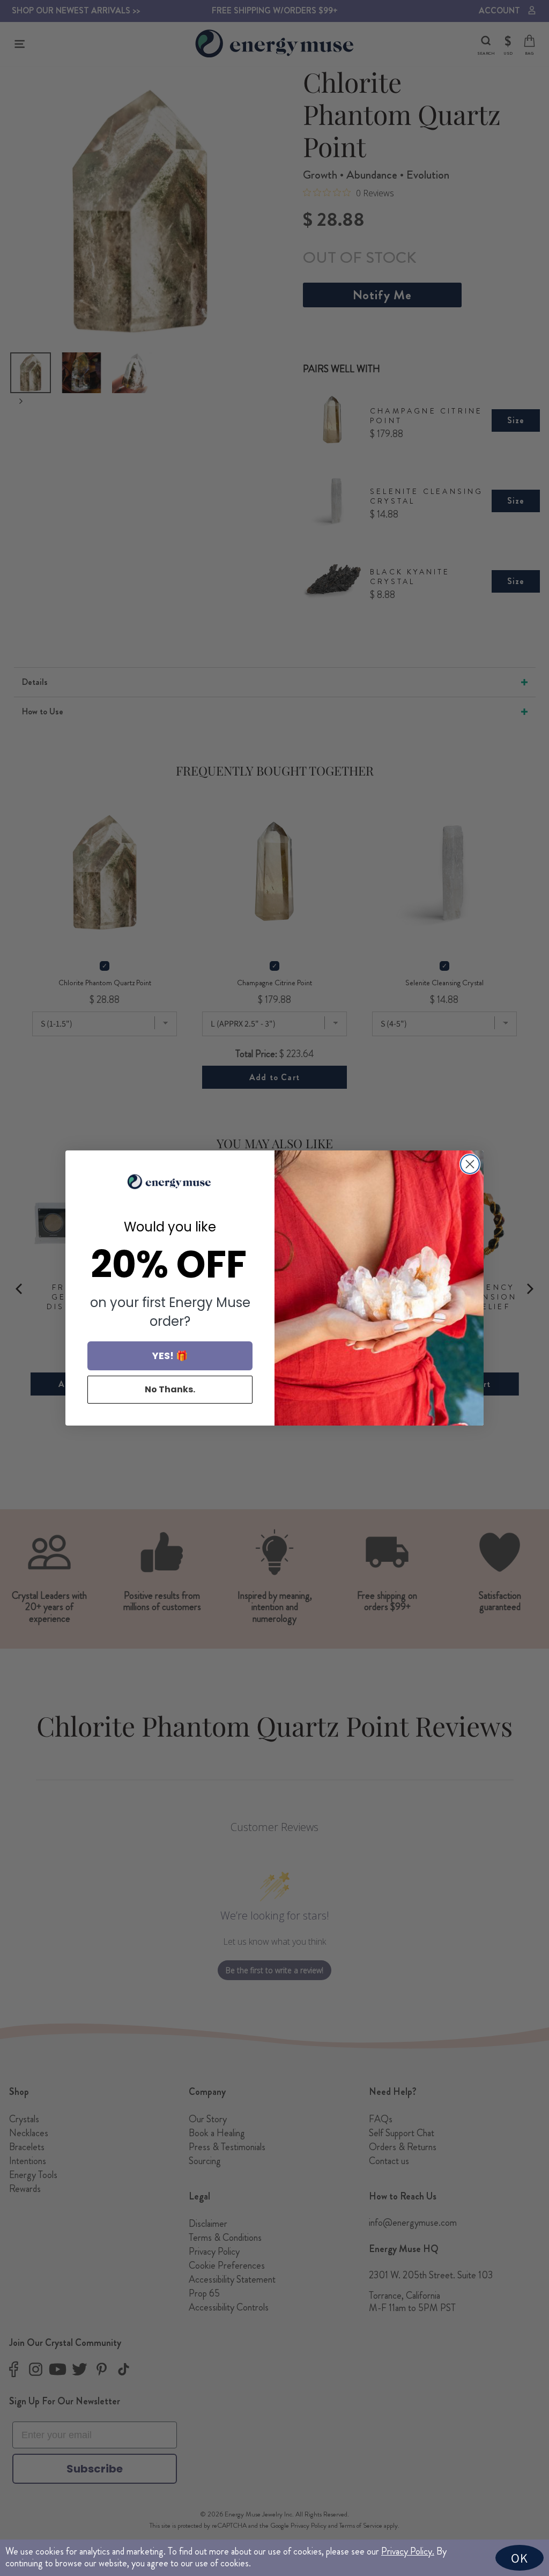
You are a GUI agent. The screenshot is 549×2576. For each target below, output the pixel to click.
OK (520, 2558)
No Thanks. (170, 1389)
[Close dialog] (470, 1164)
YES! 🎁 (170, 1356)
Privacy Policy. (408, 2551)
